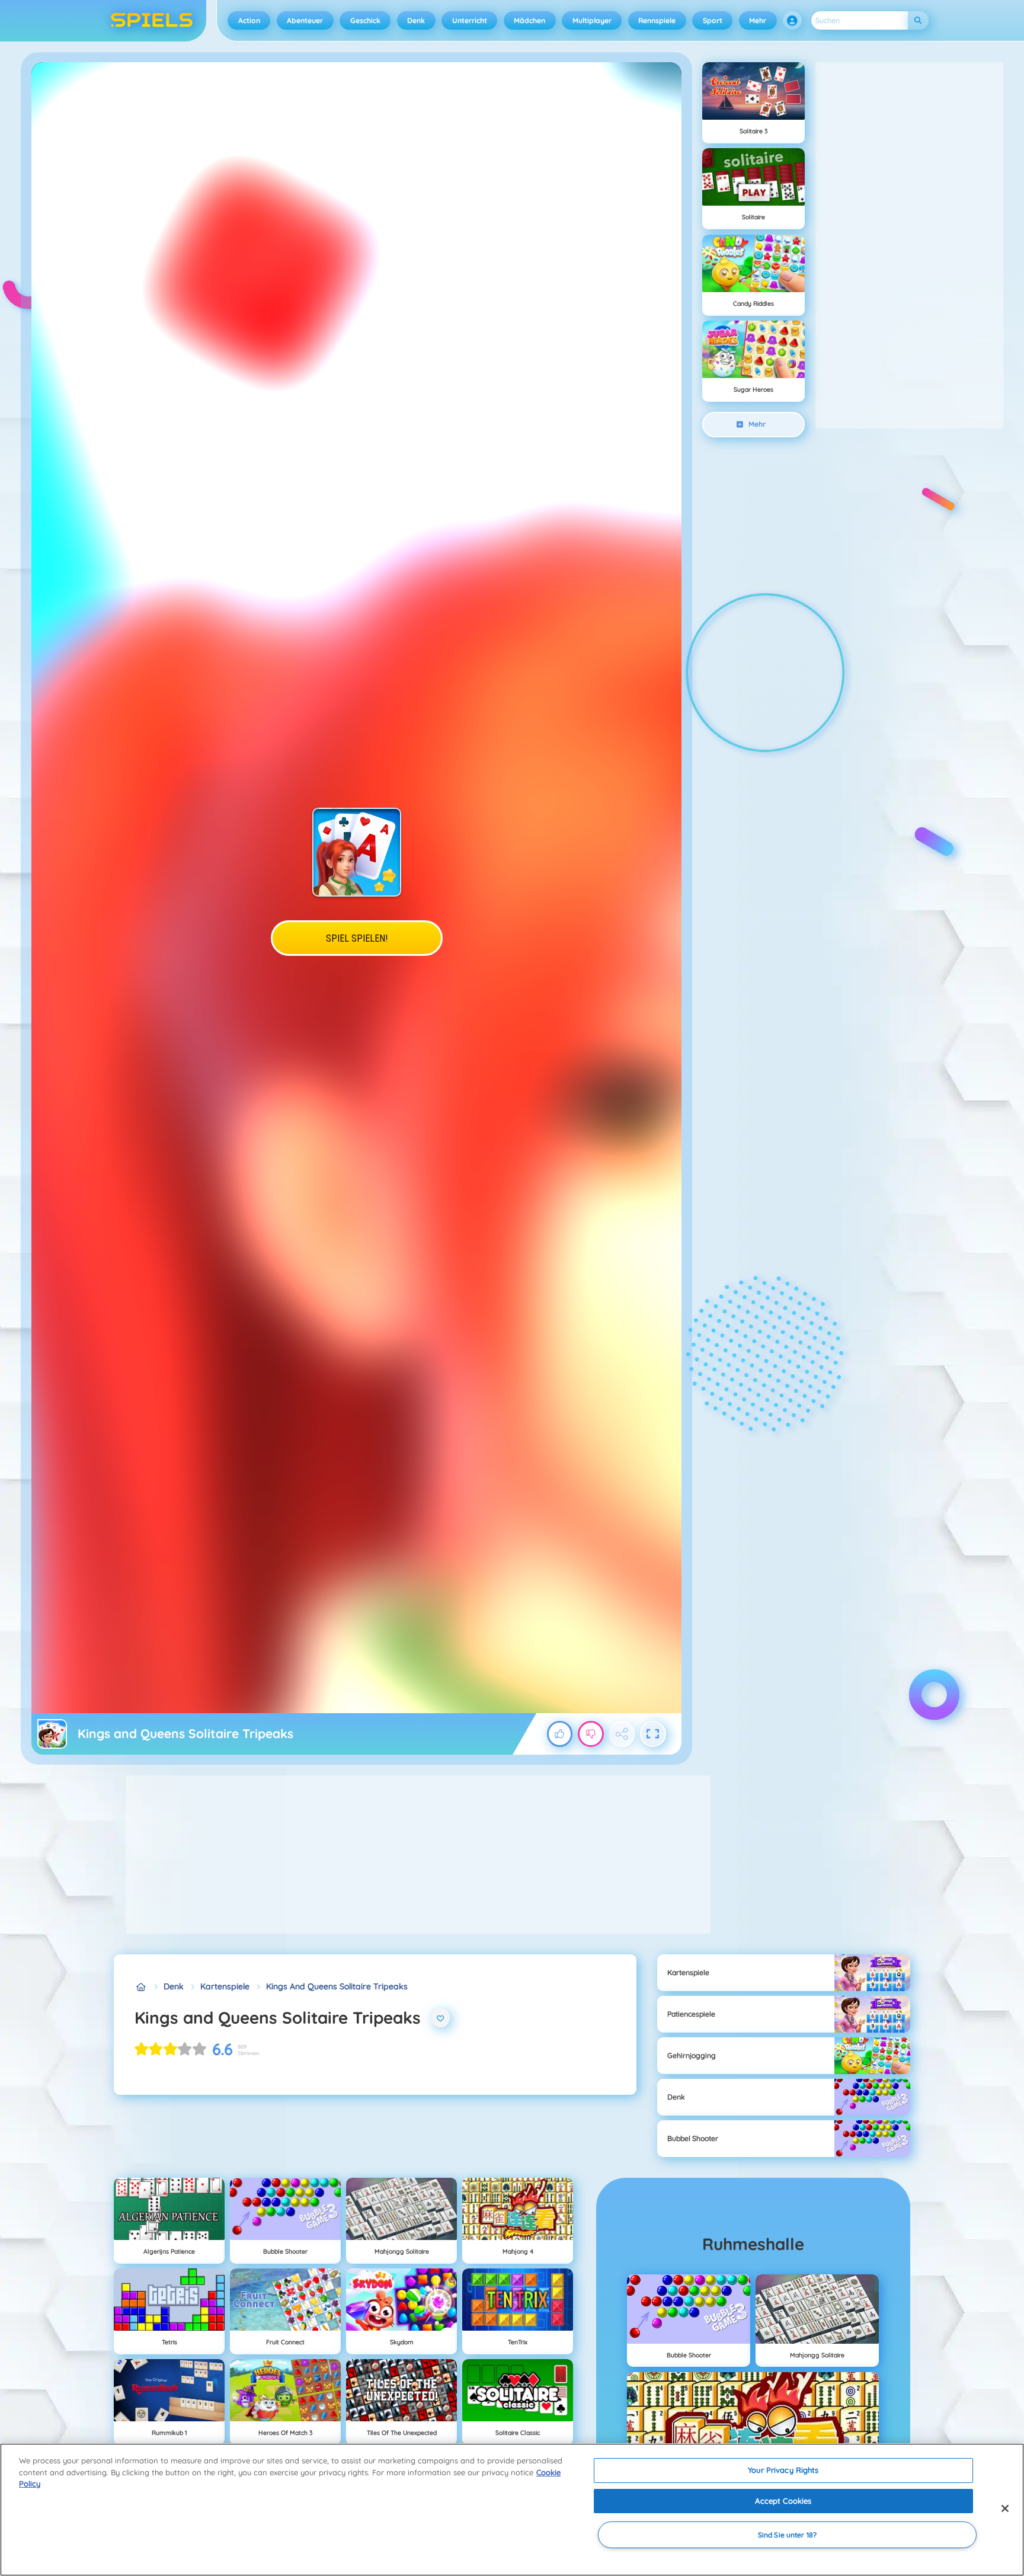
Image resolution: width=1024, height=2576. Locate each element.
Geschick (365, 20)
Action (249, 20)
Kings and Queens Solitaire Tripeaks (337, 1986)
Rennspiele (657, 20)
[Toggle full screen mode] (653, 1734)
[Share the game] (622, 1734)
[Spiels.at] (141, 1987)
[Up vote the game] (560, 1734)
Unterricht (470, 20)
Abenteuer (305, 20)
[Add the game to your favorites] (441, 2018)
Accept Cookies (783, 2501)
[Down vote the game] (591, 1734)
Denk (416, 20)
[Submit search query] (918, 20)
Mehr (758, 20)
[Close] (1005, 2508)
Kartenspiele (225, 1986)
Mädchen (529, 20)
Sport (713, 20)
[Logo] (152, 21)
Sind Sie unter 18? (787, 2535)
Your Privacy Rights (783, 2470)
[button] (792, 21)
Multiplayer (592, 20)
